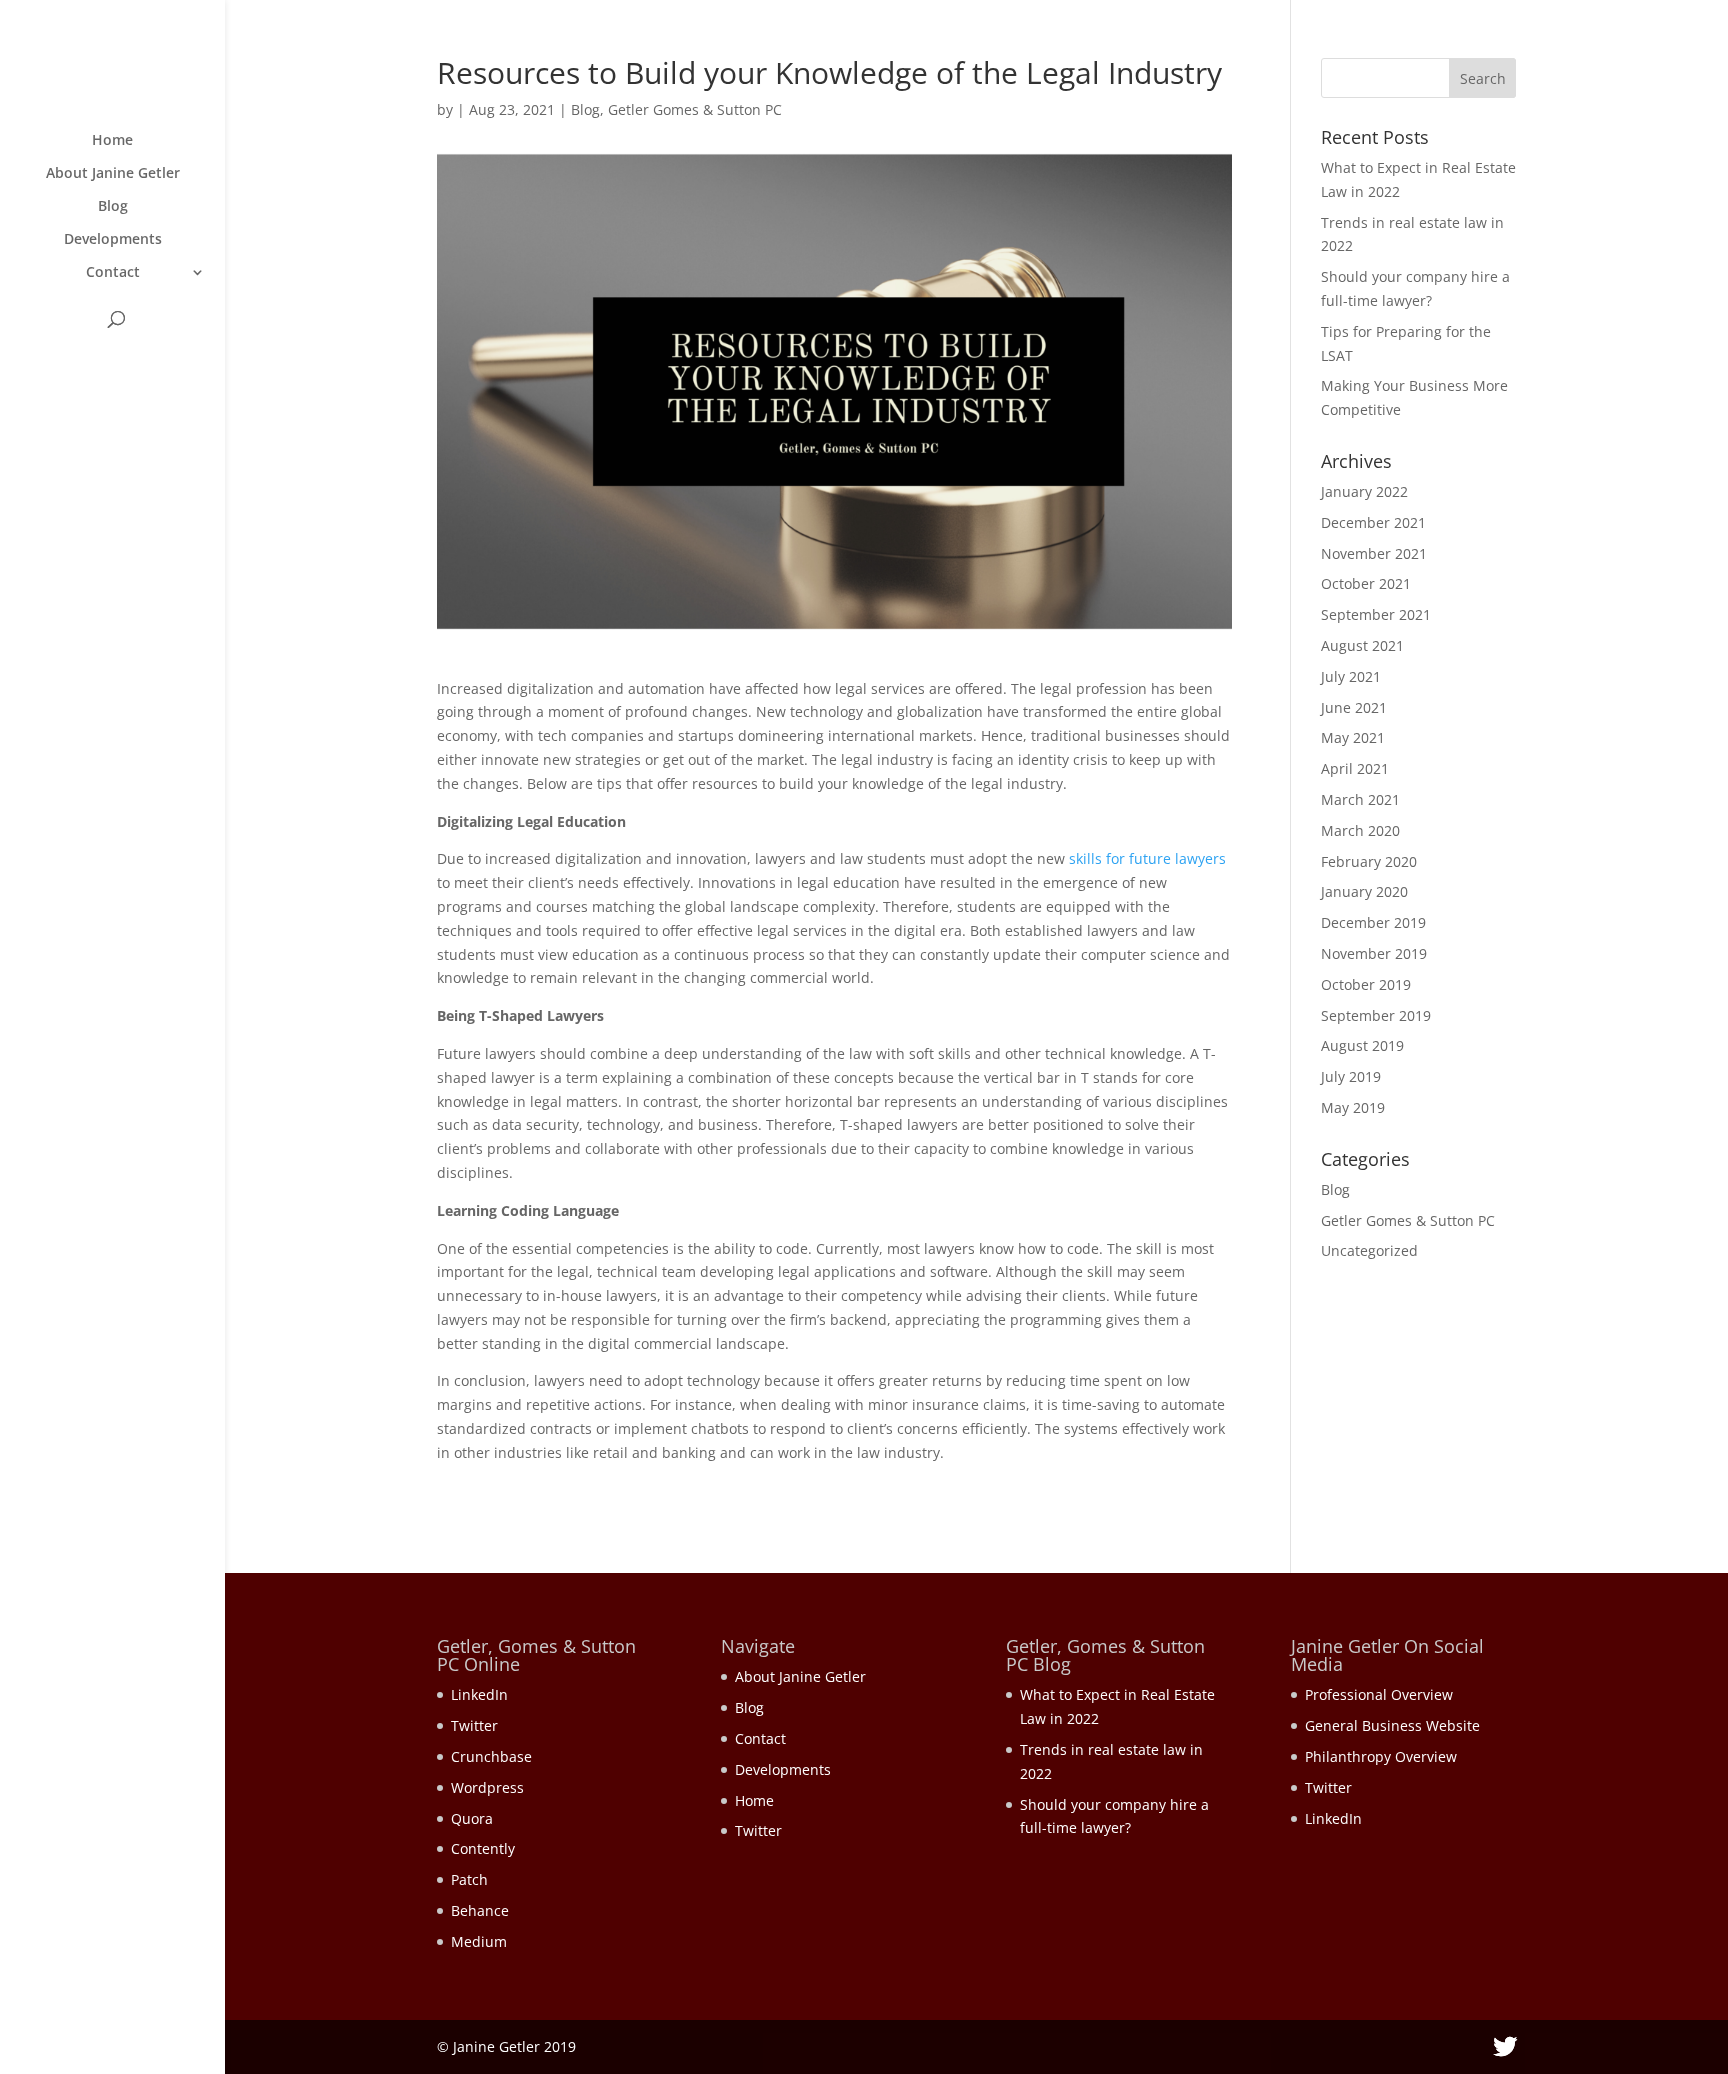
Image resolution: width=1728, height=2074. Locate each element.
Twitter (474, 1725)
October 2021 (1366, 583)
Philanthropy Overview (1381, 1756)
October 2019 (1366, 984)
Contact (113, 273)
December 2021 (1373, 522)
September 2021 (1376, 614)
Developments (113, 240)
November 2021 (1374, 553)
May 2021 (1353, 737)
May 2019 (1353, 1107)
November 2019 (1374, 953)
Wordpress (487, 1787)
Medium (479, 1941)
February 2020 (1369, 861)
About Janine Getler (113, 174)
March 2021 (1360, 799)
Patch (469, 1879)
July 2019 (1351, 1076)
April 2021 (1355, 768)
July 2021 (1351, 676)
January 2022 (1364, 491)
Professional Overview (1379, 1694)
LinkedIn (479, 1694)
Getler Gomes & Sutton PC (695, 109)
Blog (113, 207)
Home (112, 141)
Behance (480, 1910)
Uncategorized (1369, 1250)
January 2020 (1364, 891)
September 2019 (1376, 1015)
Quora (472, 1818)
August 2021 (1362, 645)
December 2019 (1373, 922)
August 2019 (1362, 1045)
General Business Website (1392, 1725)
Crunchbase (491, 1756)
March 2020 (1360, 830)
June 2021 (1354, 707)
